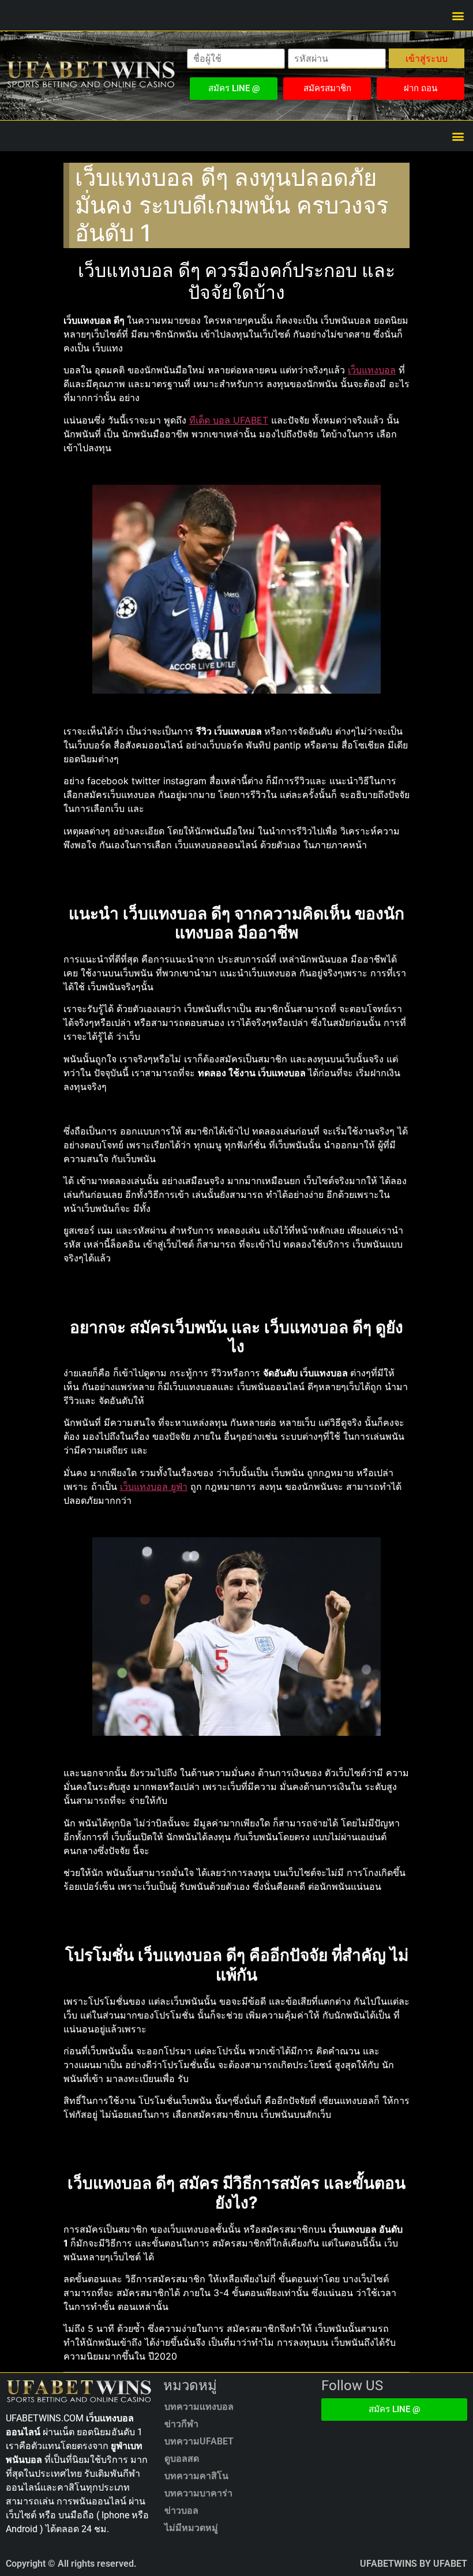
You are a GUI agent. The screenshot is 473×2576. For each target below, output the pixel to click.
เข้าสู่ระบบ (427, 58)
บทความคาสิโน (196, 2476)
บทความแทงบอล (199, 2407)
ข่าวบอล (181, 2511)
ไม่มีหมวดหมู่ (191, 2528)
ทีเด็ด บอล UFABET (229, 420)
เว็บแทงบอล (372, 370)
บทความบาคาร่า (198, 2493)
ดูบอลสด (182, 2459)
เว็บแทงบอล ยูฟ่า (154, 1487)
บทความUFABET (199, 2441)
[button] (458, 15)
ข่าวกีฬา (181, 2424)
